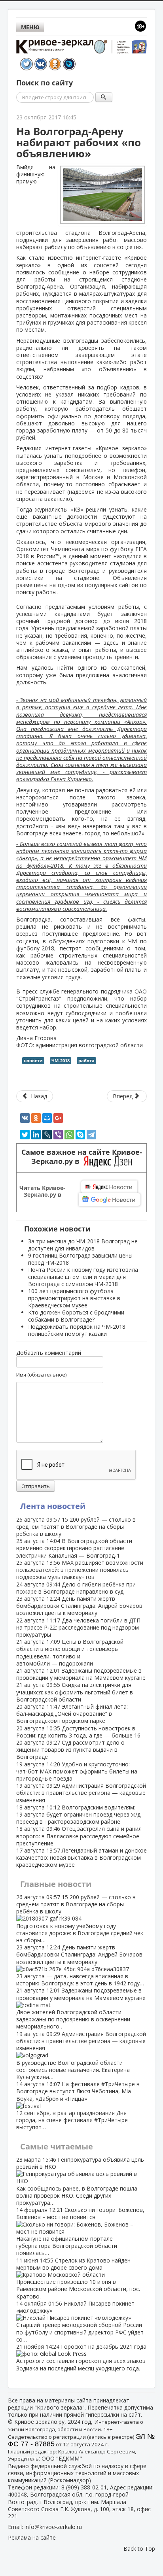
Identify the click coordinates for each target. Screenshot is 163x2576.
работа (86, 1060)
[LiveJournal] (47, 1135)
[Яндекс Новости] (109, 1187)
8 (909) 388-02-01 (84, 2487)
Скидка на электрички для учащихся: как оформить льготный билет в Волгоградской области (75, 1692)
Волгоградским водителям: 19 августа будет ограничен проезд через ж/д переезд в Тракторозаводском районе (78, 1814)
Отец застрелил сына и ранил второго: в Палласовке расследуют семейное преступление (79, 1836)
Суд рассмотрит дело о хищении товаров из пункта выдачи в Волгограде (70, 1750)
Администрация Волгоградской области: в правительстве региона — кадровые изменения (81, 1793)
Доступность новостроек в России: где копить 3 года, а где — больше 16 (78, 1732)
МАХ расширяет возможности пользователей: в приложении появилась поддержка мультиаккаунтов (80, 1570)
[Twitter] (25, 1135)
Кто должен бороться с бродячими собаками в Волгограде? (76, 1316)
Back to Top (139, 2549)
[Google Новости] (110, 1199)
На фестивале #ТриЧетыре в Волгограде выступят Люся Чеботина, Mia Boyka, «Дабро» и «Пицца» (78, 2106)
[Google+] (58, 1118)
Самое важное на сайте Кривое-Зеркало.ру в (82, 1157)
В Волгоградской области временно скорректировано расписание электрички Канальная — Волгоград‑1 (74, 1548)
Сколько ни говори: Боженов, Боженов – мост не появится (80, 2231)
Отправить (36, 1486)
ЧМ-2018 (61, 1060)
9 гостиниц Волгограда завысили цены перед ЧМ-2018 (80, 1259)
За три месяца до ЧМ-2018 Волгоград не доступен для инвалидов (83, 1245)
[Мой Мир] (47, 1118)
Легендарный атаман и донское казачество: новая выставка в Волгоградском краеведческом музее (81, 1857)
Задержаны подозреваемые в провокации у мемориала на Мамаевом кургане (81, 1674)
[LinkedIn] (36, 1135)
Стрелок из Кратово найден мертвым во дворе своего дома (78, 2278)
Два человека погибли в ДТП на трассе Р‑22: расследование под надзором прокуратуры (78, 1627)
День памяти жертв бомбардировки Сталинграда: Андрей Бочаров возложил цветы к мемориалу (79, 1606)
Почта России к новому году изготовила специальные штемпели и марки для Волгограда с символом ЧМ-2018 (83, 1277)
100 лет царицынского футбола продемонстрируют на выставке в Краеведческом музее (74, 1298)
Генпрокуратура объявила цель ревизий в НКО (80, 2181)
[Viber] (58, 1135)
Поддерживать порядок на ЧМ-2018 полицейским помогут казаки (77, 1330)
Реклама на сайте (32, 2537)
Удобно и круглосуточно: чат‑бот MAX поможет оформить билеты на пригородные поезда (77, 1771)
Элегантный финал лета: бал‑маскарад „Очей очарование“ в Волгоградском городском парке (72, 1714)
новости (33, 1060)
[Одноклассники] (36, 1118)
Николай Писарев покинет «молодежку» (80, 2321)
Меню (30, 27)
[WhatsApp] (69, 1135)
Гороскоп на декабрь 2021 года (81, 2357)
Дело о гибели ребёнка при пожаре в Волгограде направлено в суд (76, 1588)
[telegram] (91, 1135)
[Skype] (80, 1135)
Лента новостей (53, 1506)
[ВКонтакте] (25, 1118)
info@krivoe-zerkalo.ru (53, 2527)
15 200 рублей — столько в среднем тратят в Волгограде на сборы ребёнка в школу (76, 1527)
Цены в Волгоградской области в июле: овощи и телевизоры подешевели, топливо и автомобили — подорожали (70, 1652)
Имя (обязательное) (41, 1375)
